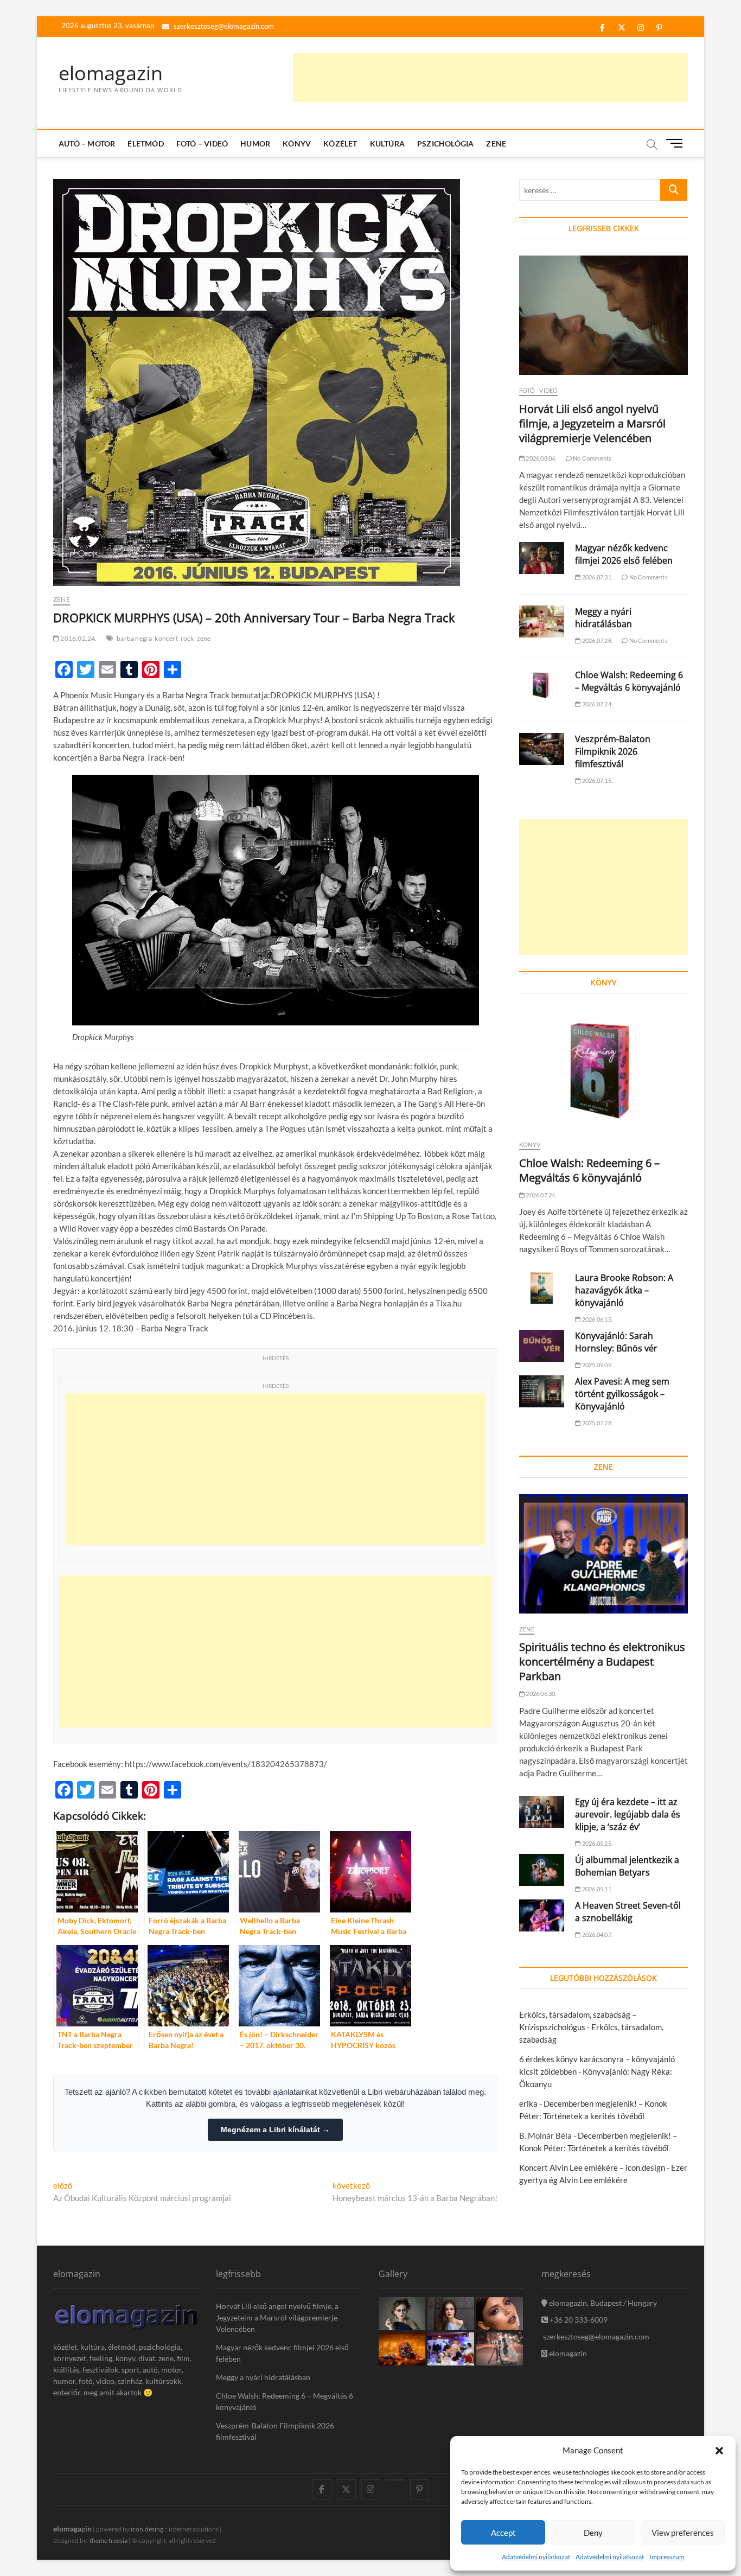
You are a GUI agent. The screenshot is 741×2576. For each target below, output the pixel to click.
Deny (593, 2533)
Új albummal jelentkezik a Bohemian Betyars (627, 1866)
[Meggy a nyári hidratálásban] (542, 621)
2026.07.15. (597, 780)
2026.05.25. (597, 1843)
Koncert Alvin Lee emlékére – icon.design (592, 2167)
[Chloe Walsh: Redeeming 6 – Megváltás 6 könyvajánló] (542, 685)
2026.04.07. (597, 1934)
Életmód (145, 144)
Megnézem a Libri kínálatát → (275, 2129)
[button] (719, 2451)
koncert (166, 638)
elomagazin (111, 73)
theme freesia (108, 2540)
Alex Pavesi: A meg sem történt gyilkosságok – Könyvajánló (622, 1394)
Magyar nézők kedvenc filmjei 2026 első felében (624, 554)
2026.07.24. (597, 704)
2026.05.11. (597, 1889)
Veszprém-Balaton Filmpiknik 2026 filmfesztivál (613, 751)
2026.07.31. (597, 577)
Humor (255, 144)
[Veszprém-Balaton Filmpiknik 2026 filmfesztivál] (542, 749)
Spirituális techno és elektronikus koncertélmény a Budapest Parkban (602, 1662)
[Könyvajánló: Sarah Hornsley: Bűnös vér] (542, 1346)
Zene (496, 144)
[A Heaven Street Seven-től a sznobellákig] (542, 1915)
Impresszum (667, 2557)
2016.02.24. (78, 638)
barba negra (134, 638)
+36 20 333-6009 (578, 2320)
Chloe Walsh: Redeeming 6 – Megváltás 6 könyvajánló (629, 681)
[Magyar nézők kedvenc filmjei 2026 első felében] (542, 558)
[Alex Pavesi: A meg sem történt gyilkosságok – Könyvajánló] (542, 1391)
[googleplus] (395, 2480)
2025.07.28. (597, 1423)
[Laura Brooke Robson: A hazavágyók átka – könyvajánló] (542, 1288)
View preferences (683, 2533)
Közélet (340, 144)
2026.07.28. (597, 640)
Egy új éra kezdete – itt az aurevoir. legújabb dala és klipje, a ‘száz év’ (628, 1814)
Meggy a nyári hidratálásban (603, 618)
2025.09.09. (597, 1365)
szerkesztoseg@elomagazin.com (223, 26)
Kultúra (387, 144)
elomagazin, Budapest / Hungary (602, 2303)
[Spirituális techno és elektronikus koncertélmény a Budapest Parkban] (603, 1554)
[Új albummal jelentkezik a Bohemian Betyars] (542, 1870)
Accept (503, 2533)
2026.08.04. (540, 458)
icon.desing (147, 2529)
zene (204, 638)
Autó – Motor (87, 144)
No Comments (592, 458)
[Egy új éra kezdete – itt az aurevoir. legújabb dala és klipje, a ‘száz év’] (542, 1812)
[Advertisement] (490, 78)
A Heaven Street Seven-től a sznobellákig (628, 1912)
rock (187, 638)
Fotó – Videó (202, 144)
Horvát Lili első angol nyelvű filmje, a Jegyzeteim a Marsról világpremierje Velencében (592, 423)
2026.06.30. (540, 1694)
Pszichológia (445, 144)
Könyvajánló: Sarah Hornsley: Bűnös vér (616, 1342)
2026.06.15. (597, 1319)
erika (528, 2103)
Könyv (297, 144)
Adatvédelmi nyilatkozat (536, 2557)
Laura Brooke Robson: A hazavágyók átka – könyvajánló (624, 1290)
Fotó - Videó (538, 390)
